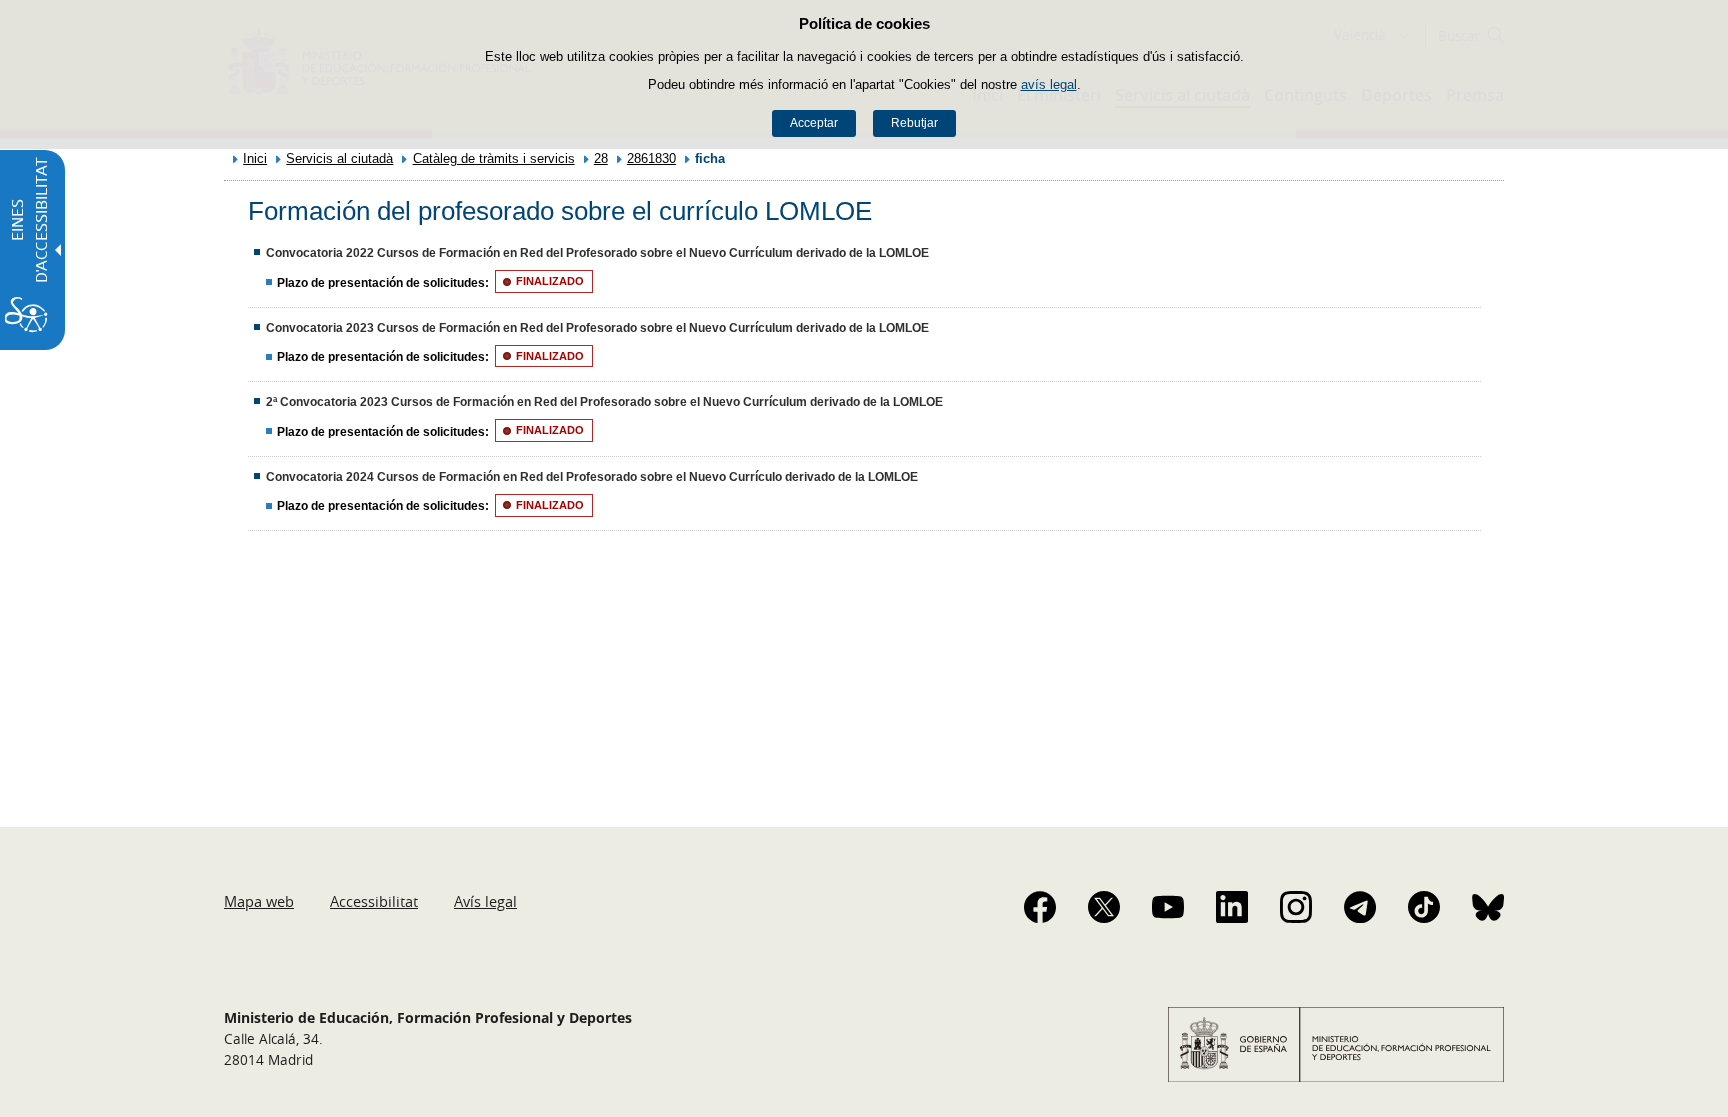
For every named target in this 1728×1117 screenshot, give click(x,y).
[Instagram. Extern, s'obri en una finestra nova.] (1296, 907)
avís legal (1049, 84)
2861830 (651, 158)
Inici (255, 158)
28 (601, 158)
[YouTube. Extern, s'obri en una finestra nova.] (1168, 907)
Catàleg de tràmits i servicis (494, 158)
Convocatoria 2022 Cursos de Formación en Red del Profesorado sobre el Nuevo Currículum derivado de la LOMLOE (597, 253)
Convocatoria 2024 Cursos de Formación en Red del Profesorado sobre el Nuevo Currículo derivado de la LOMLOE (592, 477)
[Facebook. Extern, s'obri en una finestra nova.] (1040, 907)
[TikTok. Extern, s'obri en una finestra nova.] (1424, 907)
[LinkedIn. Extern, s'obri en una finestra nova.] (1232, 907)
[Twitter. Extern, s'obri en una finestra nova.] (1104, 907)
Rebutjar (914, 123)
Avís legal (485, 901)
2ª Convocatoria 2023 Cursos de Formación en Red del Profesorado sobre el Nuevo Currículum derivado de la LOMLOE (604, 402)
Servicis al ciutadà (339, 158)
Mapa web (259, 901)
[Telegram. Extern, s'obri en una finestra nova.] (1360, 907)
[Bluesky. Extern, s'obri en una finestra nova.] (1488, 907)
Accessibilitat (374, 901)
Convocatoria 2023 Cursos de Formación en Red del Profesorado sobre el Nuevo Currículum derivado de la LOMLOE (597, 328)
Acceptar (814, 123)
